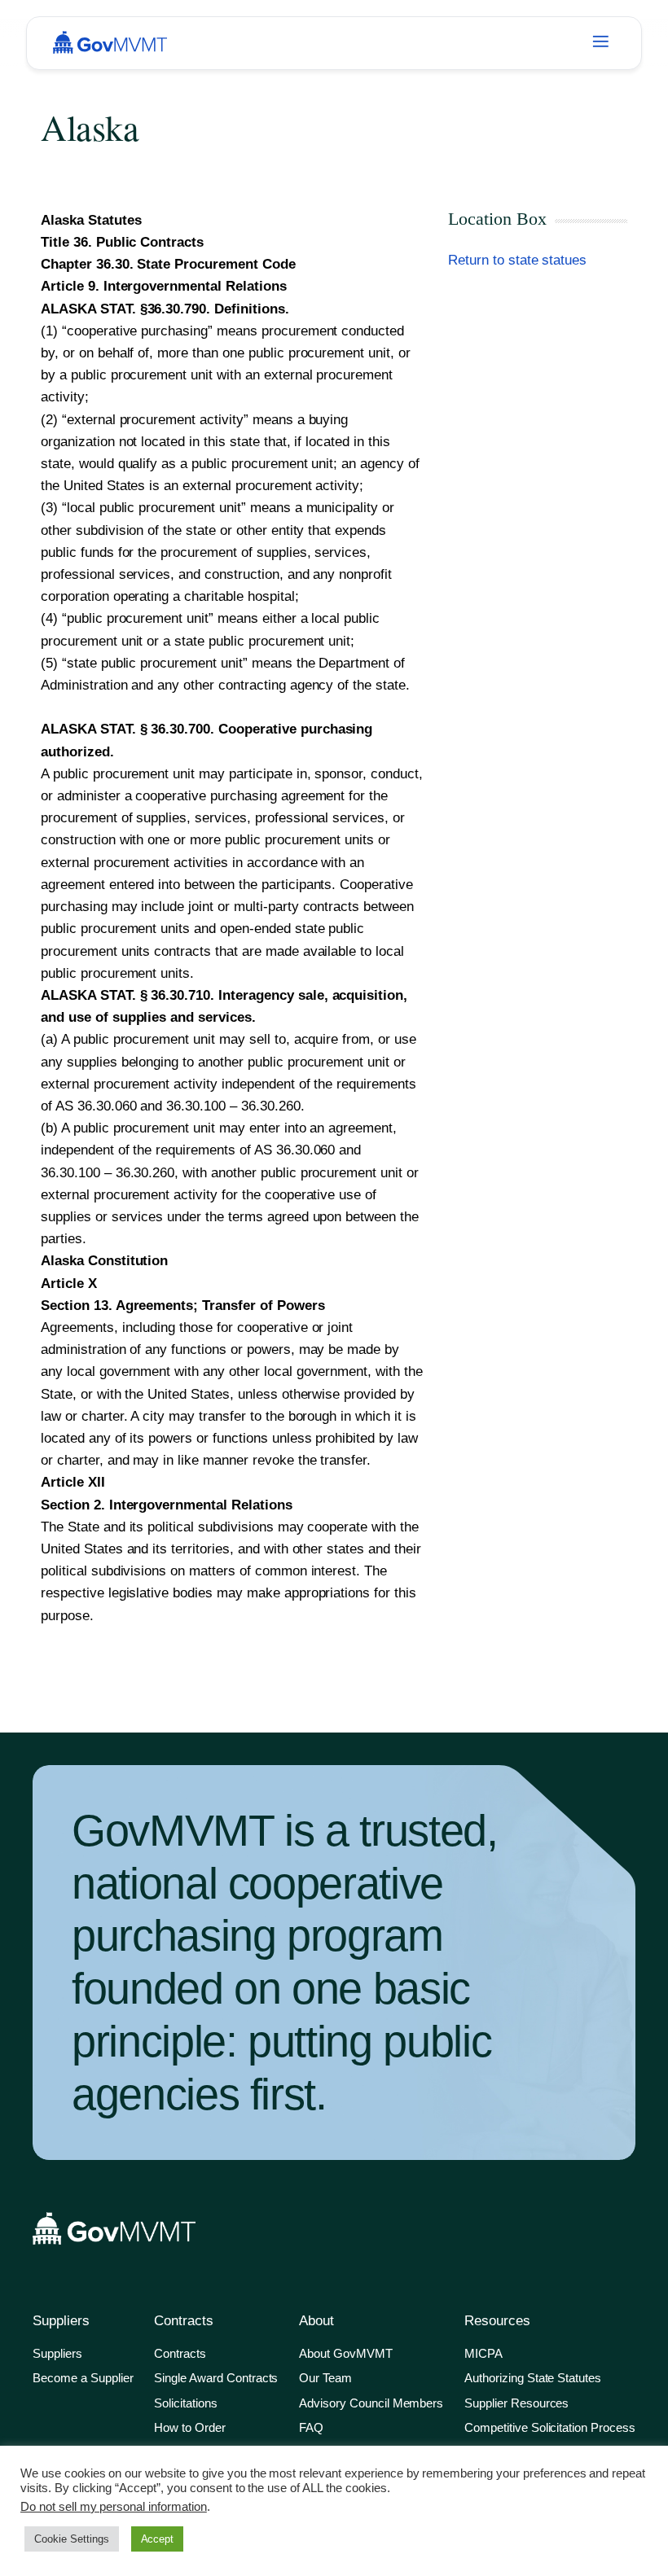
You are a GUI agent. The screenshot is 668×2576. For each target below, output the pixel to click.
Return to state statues (517, 260)
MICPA (483, 2353)
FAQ (311, 2427)
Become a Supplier (83, 2378)
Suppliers (57, 2353)
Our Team (325, 2378)
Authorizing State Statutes (533, 2378)
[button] (600, 43)
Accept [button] (158, 2539)
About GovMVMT (346, 2353)
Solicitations (186, 2403)
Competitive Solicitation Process (550, 2427)
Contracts (180, 2353)
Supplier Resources (516, 2403)
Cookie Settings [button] (72, 2539)
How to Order (190, 2427)
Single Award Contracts (216, 2378)
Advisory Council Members (371, 2403)
